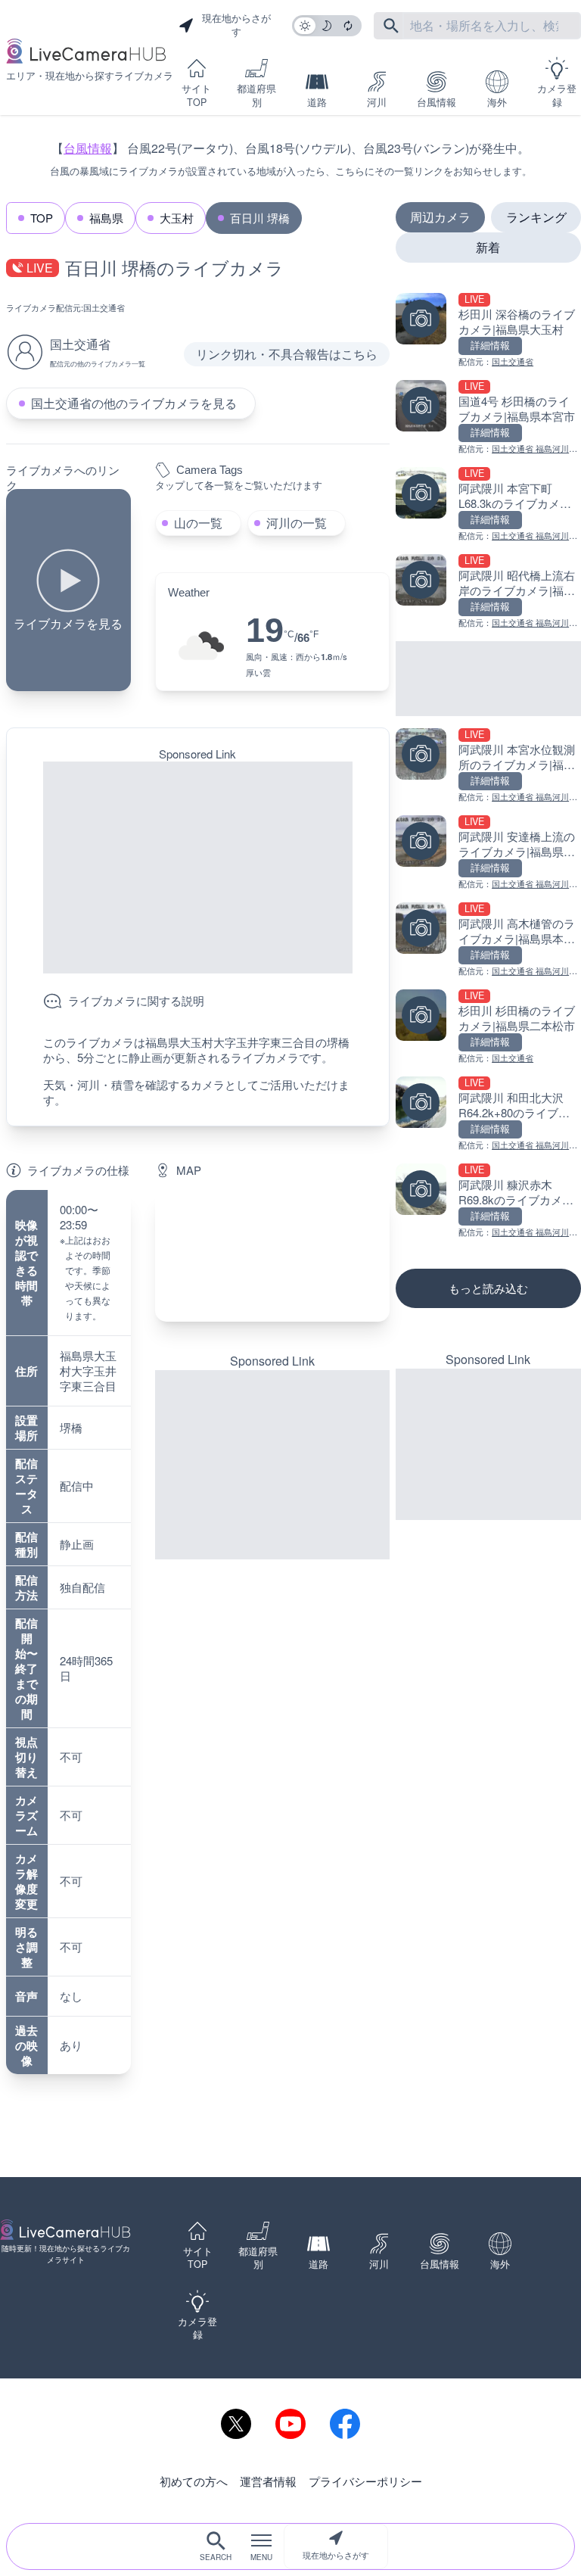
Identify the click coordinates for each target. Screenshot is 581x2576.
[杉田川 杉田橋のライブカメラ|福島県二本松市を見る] (488, 1027)
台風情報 (437, 102)
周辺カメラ (440, 217)
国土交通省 (104, 307)
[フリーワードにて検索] (391, 26)
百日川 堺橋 (260, 218)
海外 (497, 102)
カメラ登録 (557, 95)
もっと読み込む (488, 1288)
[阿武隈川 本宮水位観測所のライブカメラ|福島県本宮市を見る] (488, 766)
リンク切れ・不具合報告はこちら (287, 354)
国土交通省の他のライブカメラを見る (134, 403)
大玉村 (177, 218)
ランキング (536, 217)
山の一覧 (198, 523)
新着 (488, 247)
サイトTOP (196, 95)
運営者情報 (268, 2481)
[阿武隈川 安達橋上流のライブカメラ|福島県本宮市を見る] (488, 853)
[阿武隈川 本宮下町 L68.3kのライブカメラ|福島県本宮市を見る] (488, 505)
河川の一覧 (297, 523)
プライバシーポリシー (365, 2481)
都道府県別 (256, 95)
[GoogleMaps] (272, 1256)
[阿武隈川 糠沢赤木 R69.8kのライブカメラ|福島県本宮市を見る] (488, 1201)
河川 (377, 102)
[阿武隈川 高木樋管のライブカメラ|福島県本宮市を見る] (488, 940)
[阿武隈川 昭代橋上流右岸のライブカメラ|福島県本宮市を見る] (488, 592)
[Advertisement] (198, 867)
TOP (42, 218)
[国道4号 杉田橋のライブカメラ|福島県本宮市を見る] (488, 417)
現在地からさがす (336, 2555)
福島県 (106, 218)
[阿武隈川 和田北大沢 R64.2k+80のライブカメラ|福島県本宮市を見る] (488, 1114)
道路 (317, 102)
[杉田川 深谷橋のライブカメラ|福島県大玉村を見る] (488, 330)
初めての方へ (194, 2481)
